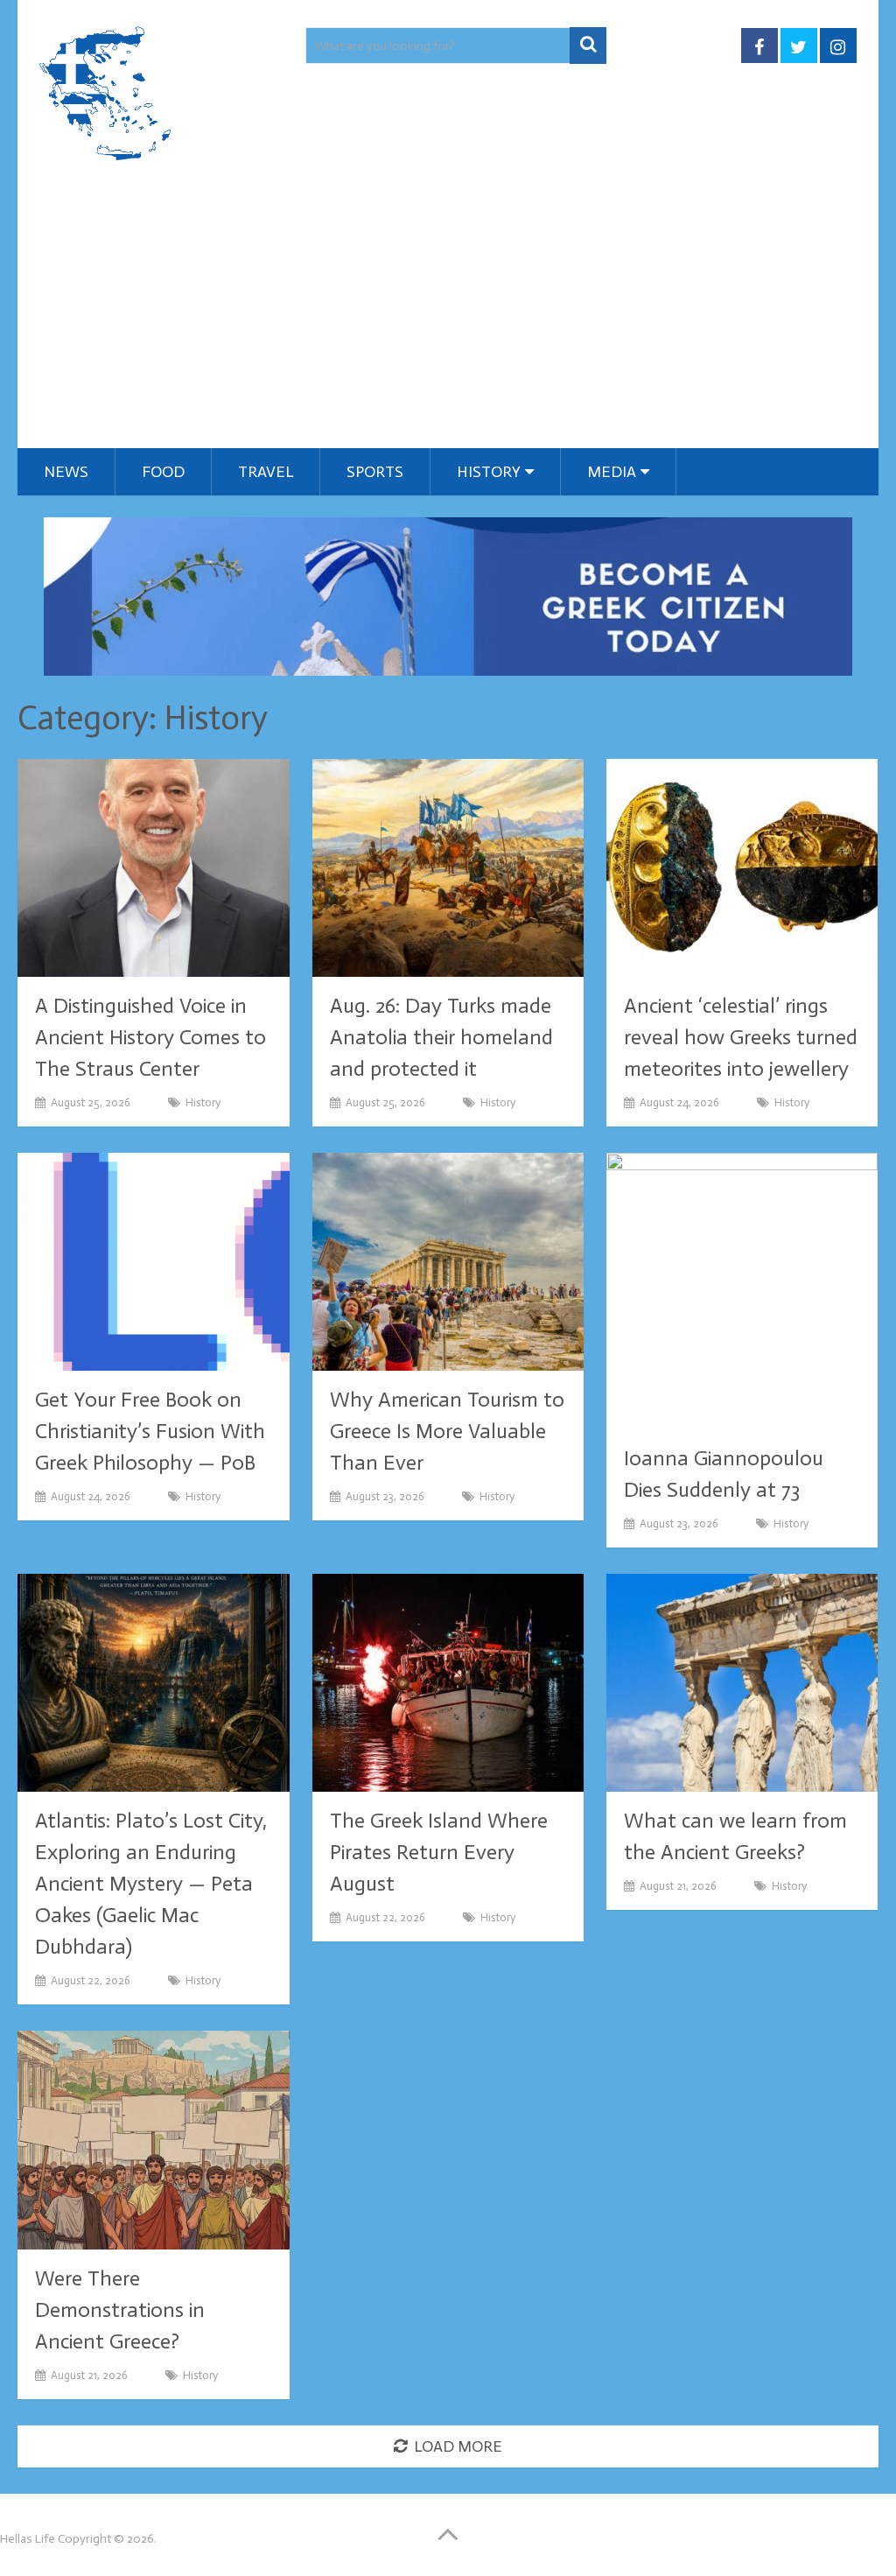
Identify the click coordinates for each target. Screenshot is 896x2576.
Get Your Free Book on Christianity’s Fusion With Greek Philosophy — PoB (150, 1431)
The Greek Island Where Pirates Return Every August (439, 1852)
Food (163, 472)
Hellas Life (28, 2539)
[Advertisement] (448, 317)
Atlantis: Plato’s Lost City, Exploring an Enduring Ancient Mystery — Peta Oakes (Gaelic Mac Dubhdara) (151, 1883)
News (66, 472)
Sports (375, 472)
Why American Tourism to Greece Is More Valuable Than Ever (447, 1431)
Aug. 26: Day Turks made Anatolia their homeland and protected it (441, 1037)
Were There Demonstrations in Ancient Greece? (120, 2309)
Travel (266, 472)
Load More (458, 2446)
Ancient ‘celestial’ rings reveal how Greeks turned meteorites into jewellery (741, 1037)
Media (612, 472)
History (489, 472)
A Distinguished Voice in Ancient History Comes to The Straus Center (150, 1037)
